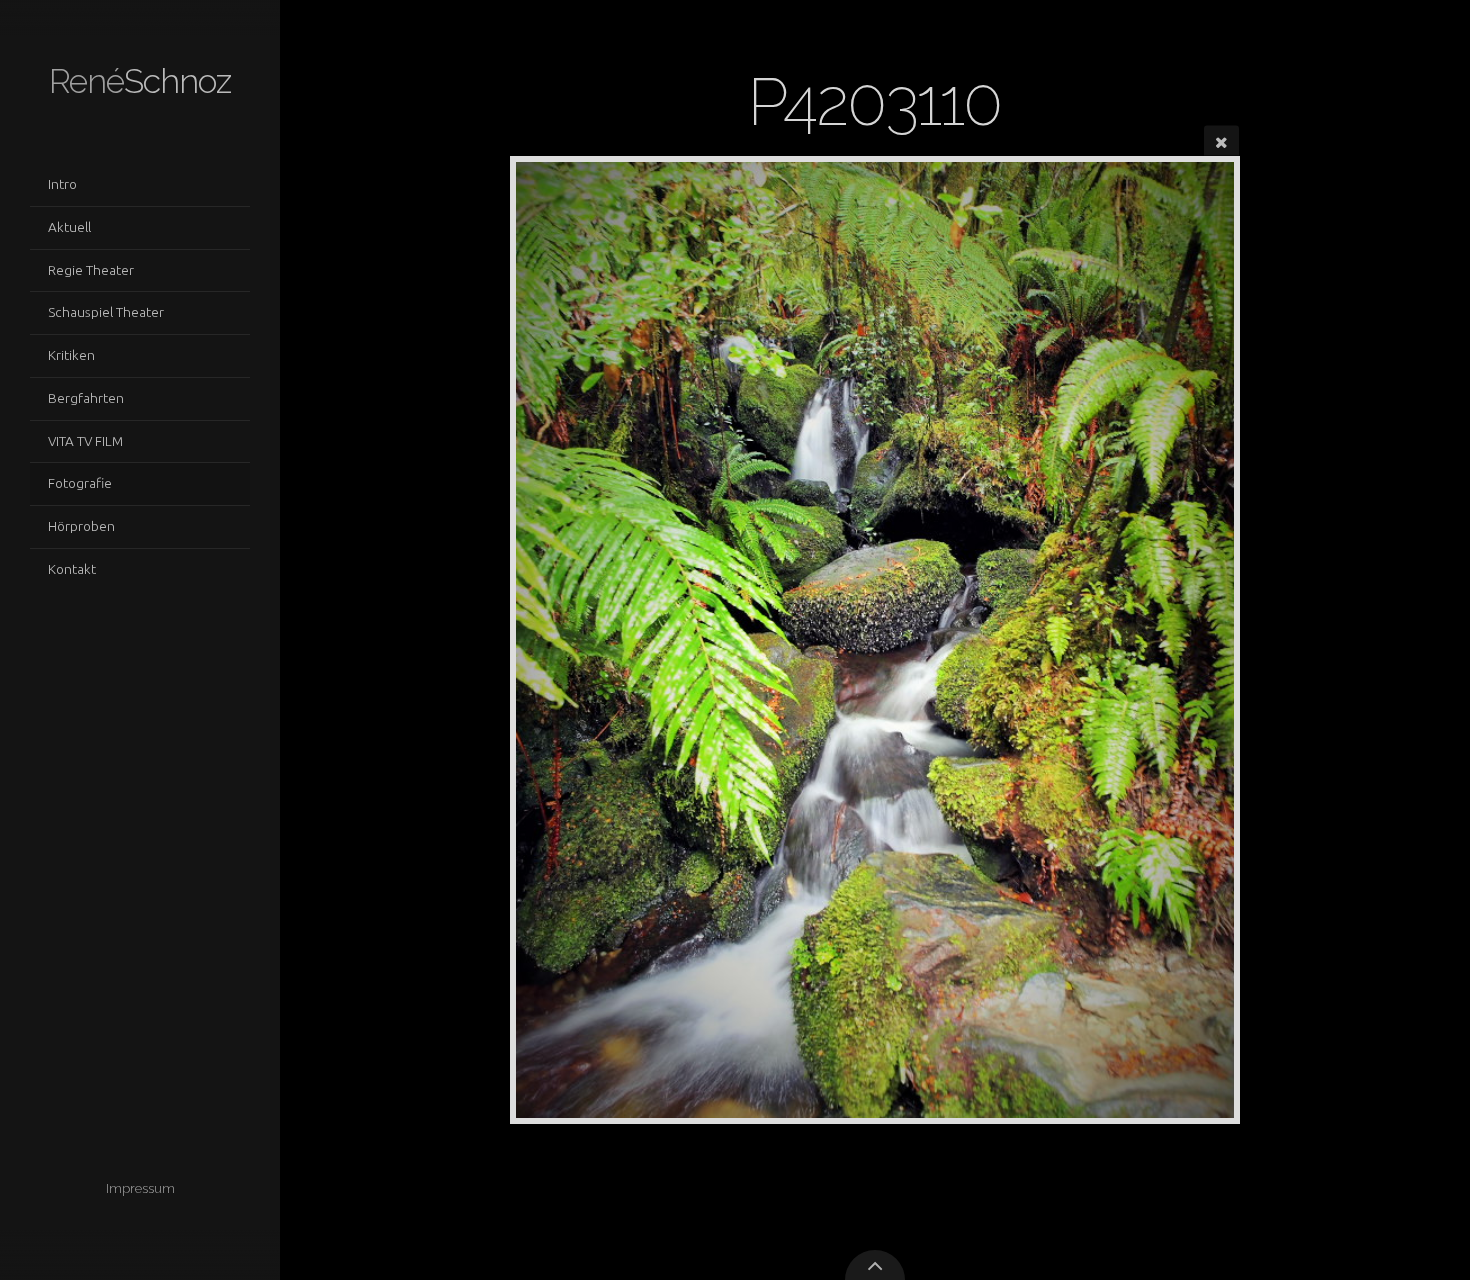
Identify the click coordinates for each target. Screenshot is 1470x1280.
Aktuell (69, 227)
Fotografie (80, 483)
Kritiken (71, 355)
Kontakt (72, 569)
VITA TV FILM (85, 441)
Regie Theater (91, 270)
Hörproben (81, 526)
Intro (62, 184)
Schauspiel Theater (106, 312)
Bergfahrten (86, 398)
